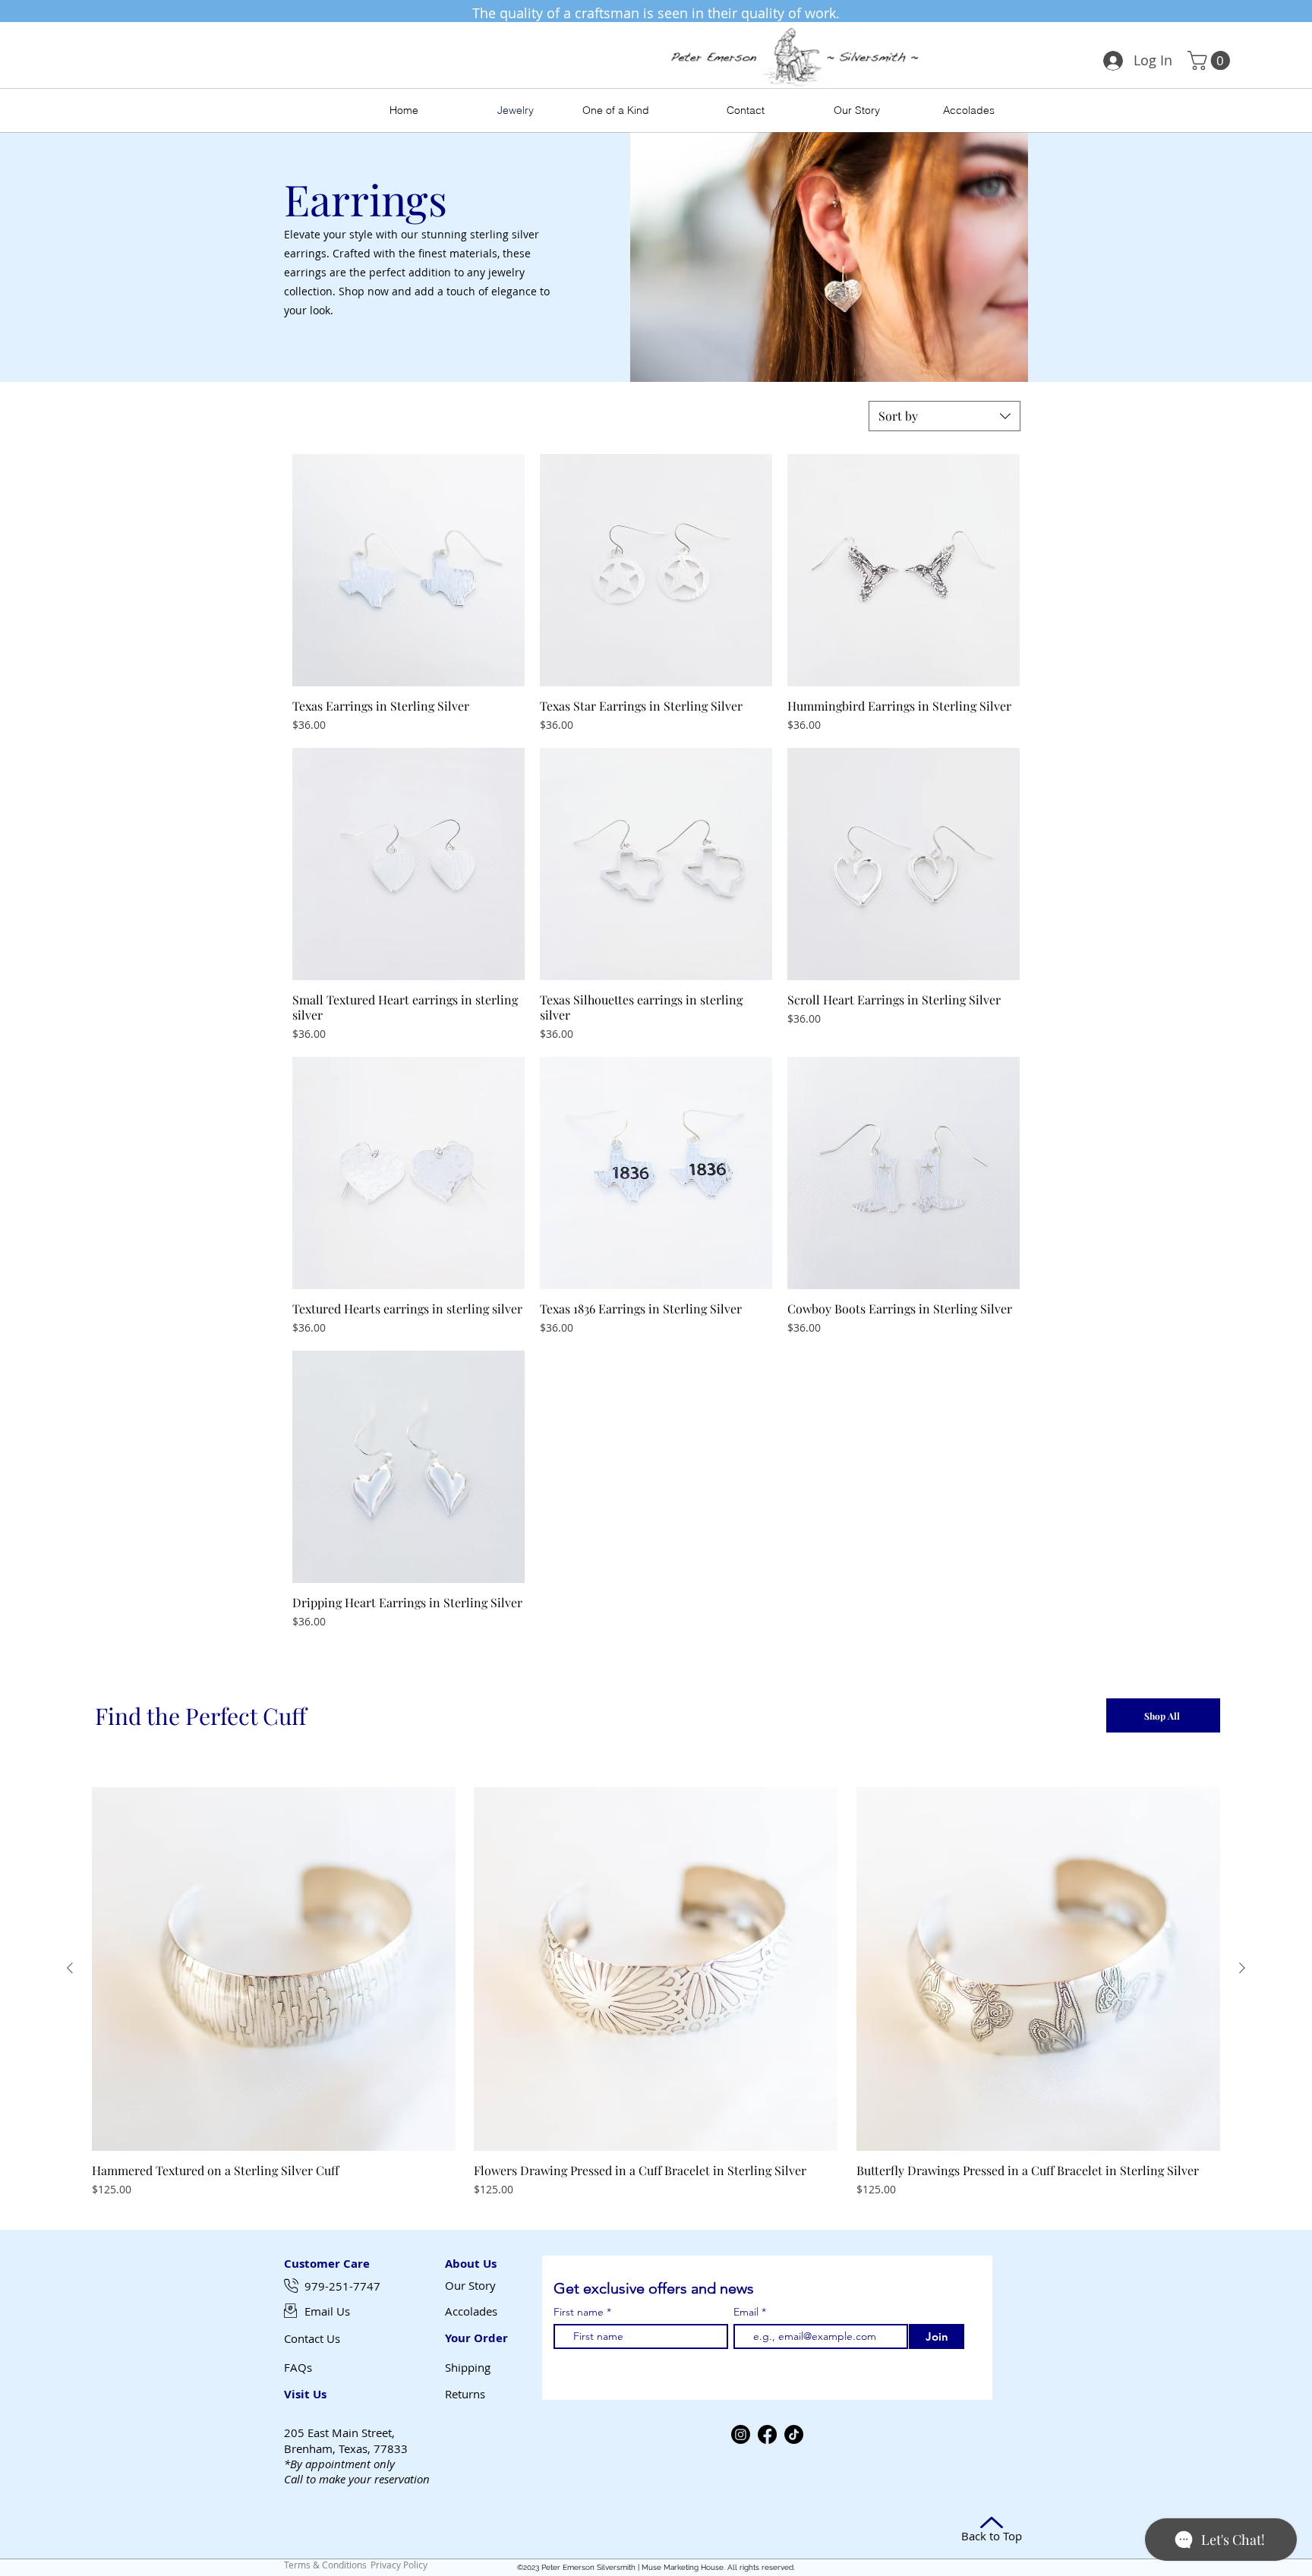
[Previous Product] (70, 1968)
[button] (1211, 60)
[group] (656, 1992)
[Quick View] (408, 570)
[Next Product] (1242, 1968)
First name (579, 2312)
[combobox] (945, 416)
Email (747, 2312)
